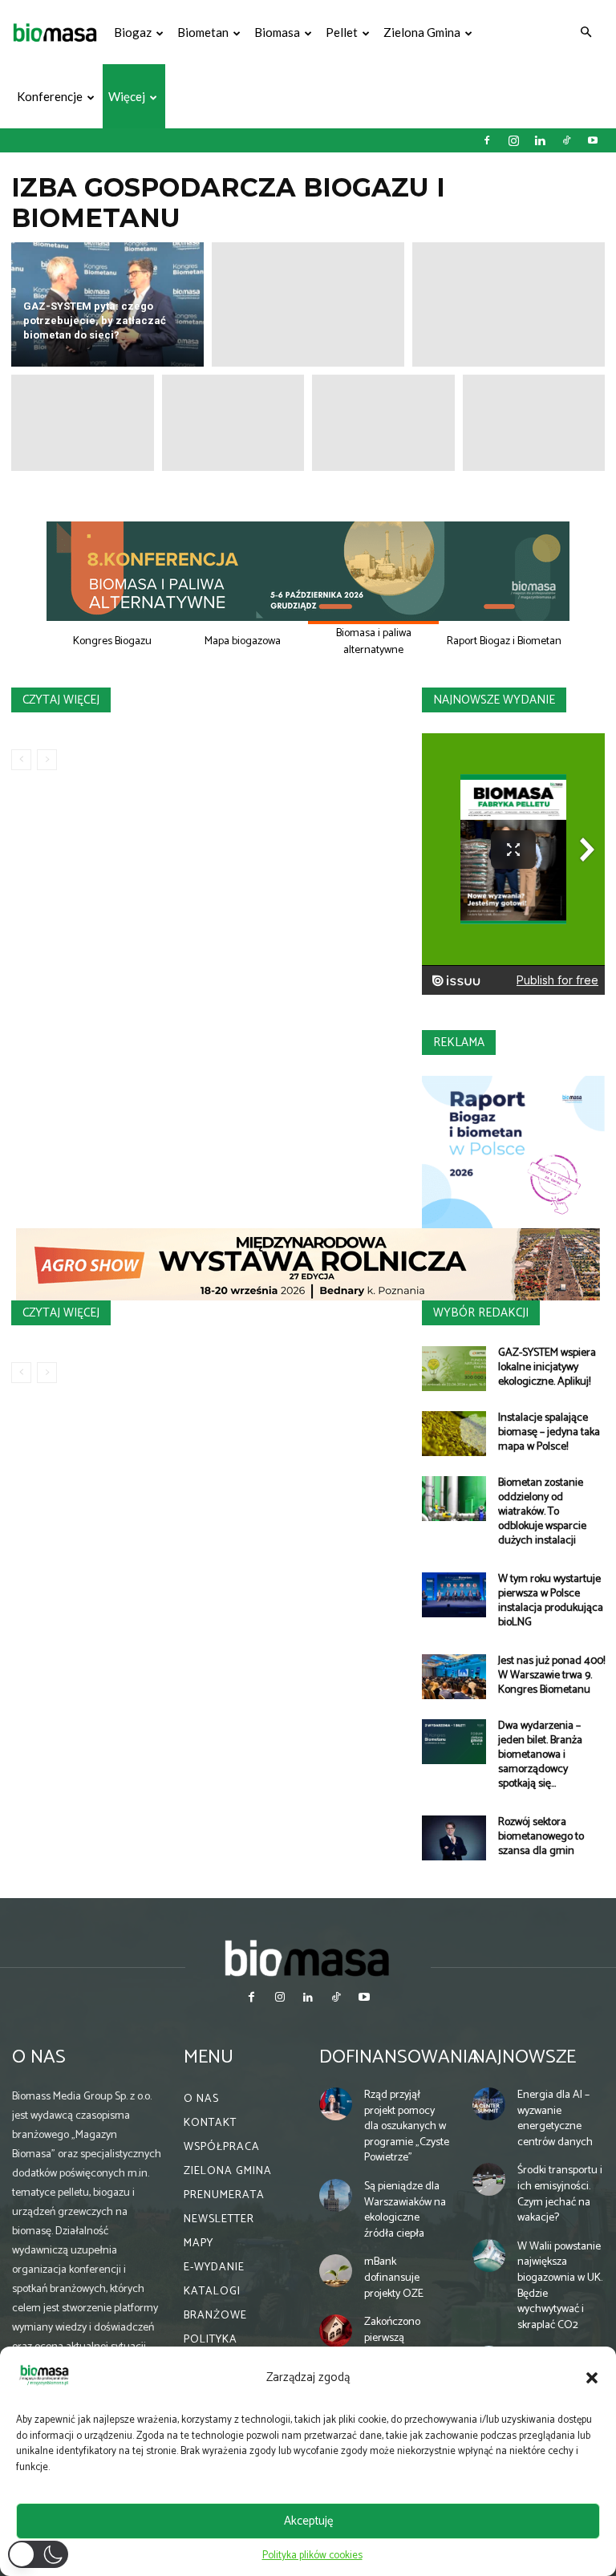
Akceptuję (308, 2521)
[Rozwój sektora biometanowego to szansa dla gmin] (454, 1838)
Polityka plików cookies (312, 2556)
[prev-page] (21, 760)
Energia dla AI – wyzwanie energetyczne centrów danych (555, 2119)
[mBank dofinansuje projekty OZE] (336, 2271)
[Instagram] (513, 140)
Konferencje (50, 96)
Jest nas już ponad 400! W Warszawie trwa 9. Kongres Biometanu (551, 1675)
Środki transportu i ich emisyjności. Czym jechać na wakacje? (560, 2194)
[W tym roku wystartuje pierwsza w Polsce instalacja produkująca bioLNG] (454, 1595)
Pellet (342, 32)
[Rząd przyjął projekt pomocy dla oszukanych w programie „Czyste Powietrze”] (336, 2104)
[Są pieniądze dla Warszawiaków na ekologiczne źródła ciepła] (336, 2195)
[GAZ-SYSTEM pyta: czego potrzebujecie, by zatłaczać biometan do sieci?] (107, 304)
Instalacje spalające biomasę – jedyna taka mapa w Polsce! (549, 1432)
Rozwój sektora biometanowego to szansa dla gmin (541, 1837)
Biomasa (277, 32)
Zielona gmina (422, 32)
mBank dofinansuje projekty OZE (394, 2278)
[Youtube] (593, 140)
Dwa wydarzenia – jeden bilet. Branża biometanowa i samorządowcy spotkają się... (540, 1755)
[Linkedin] (540, 140)
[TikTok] (566, 140)
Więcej (127, 96)
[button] (592, 2378)
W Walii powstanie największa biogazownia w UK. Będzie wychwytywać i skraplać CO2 (560, 2286)
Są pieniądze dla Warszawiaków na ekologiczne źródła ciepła (405, 2210)
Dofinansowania (399, 2057)
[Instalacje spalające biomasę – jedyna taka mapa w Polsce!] (454, 1434)
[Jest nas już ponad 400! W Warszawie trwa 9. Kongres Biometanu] (454, 1677)
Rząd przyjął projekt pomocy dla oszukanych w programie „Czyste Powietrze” (407, 2126)
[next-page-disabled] (47, 760)
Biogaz (133, 32)
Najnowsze (524, 2057)
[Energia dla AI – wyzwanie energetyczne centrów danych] (489, 2104)
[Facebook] (487, 140)
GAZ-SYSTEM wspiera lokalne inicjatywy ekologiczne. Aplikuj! (547, 1367)
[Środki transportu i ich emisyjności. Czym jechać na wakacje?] (489, 2179)
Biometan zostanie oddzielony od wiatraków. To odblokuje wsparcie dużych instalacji (542, 1512)
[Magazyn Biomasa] (308, 1957)
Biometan (203, 32)
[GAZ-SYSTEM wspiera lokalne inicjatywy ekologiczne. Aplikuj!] (454, 1369)
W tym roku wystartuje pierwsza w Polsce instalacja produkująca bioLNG (551, 1601)
